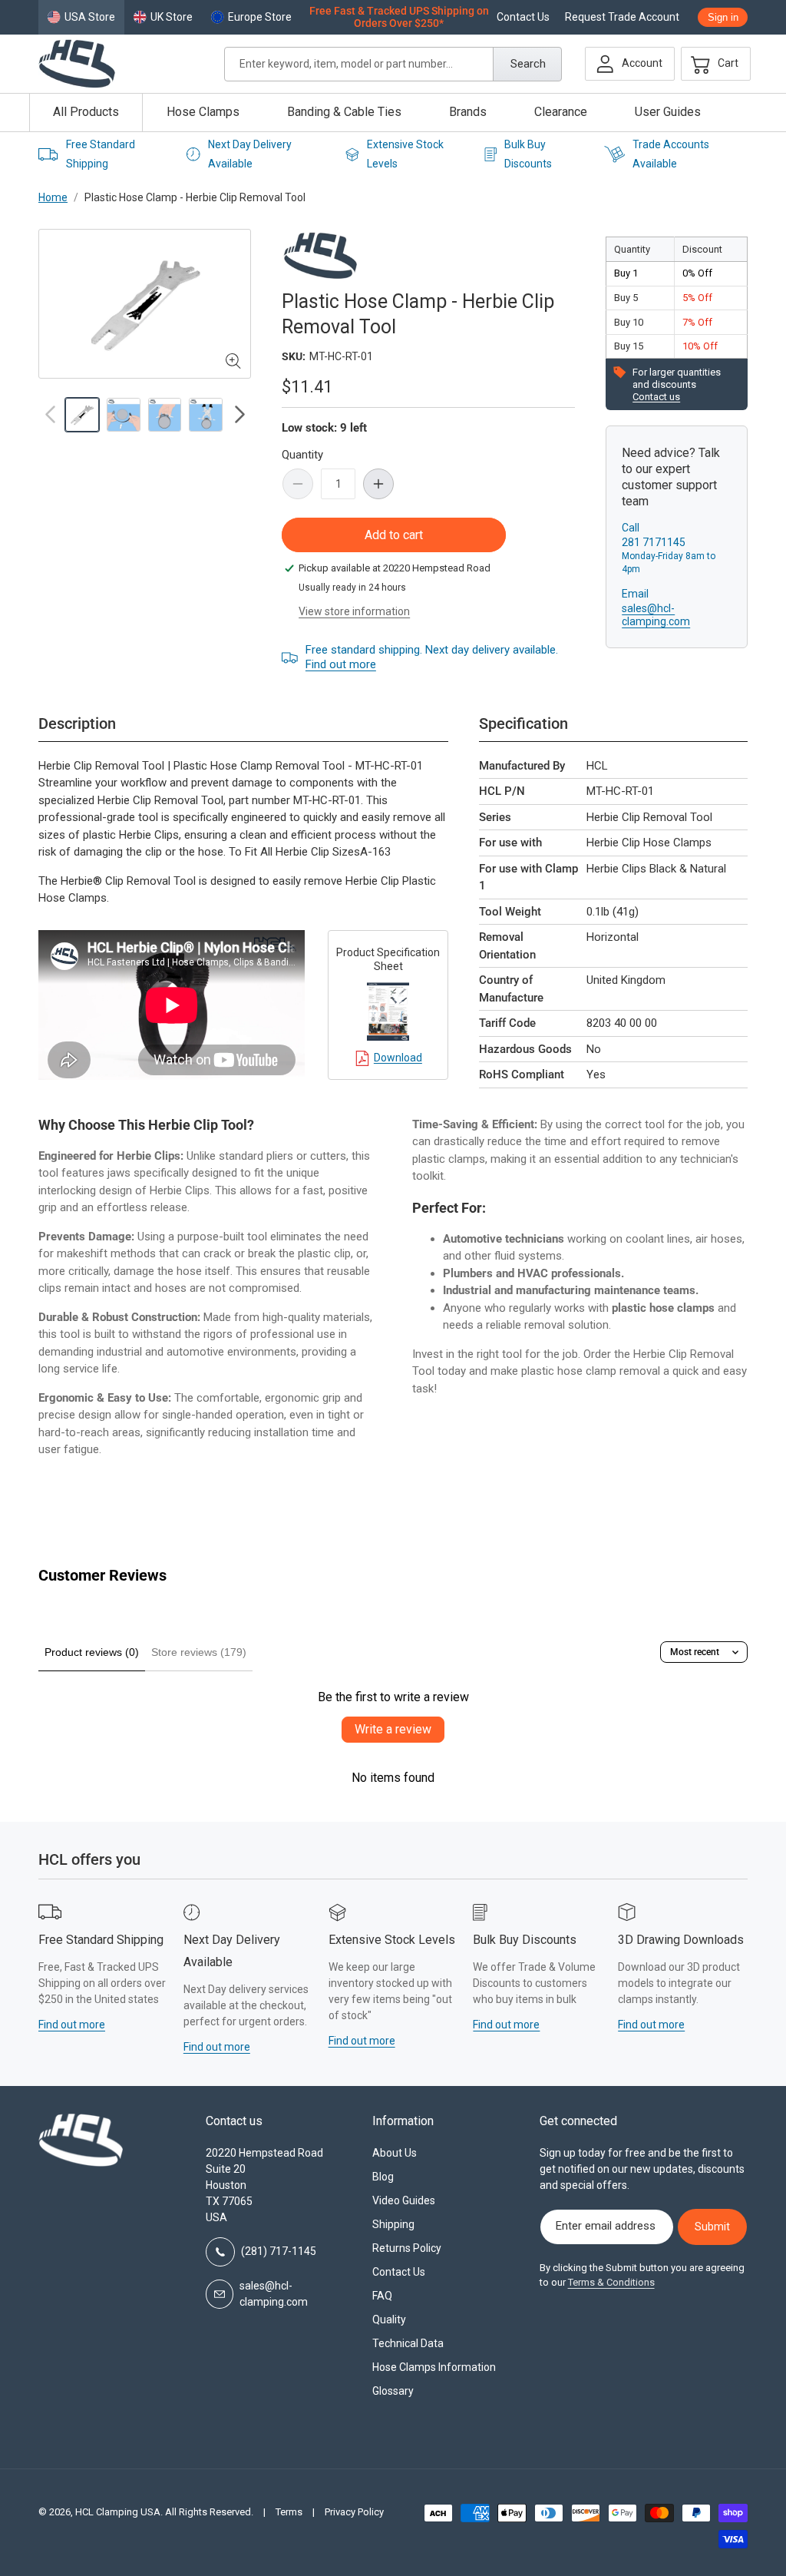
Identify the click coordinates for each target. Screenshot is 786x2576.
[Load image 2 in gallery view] (124, 415)
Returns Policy (407, 2248)
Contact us (656, 397)
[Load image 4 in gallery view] (206, 415)
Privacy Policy (354, 2512)
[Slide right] (239, 415)
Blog (383, 2177)
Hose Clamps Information (434, 2367)
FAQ (382, 2296)
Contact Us (523, 17)
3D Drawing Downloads (681, 1940)
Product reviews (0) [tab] (92, 1652)
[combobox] (393, 64)
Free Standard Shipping (101, 1940)
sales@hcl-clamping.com (656, 615)
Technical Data (408, 2343)
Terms (289, 2512)
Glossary (393, 2391)
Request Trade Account (622, 17)
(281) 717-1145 (279, 2251)
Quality (389, 2319)
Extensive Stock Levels (392, 1940)
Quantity (302, 455)
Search (528, 64)
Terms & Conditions (611, 2282)
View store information (354, 611)
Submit (712, 2227)
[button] (711, 64)
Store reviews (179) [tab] (199, 1652)
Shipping (393, 2224)
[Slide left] (50, 415)
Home (53, 197)
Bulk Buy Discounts (525, 1940)
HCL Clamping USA (118, 2512)
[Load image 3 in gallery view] (165, 415)
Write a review (393, 1729)
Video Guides (404, 2200)
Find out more (341, 664)
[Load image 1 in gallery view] (82, 415)
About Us (395, 2153)
